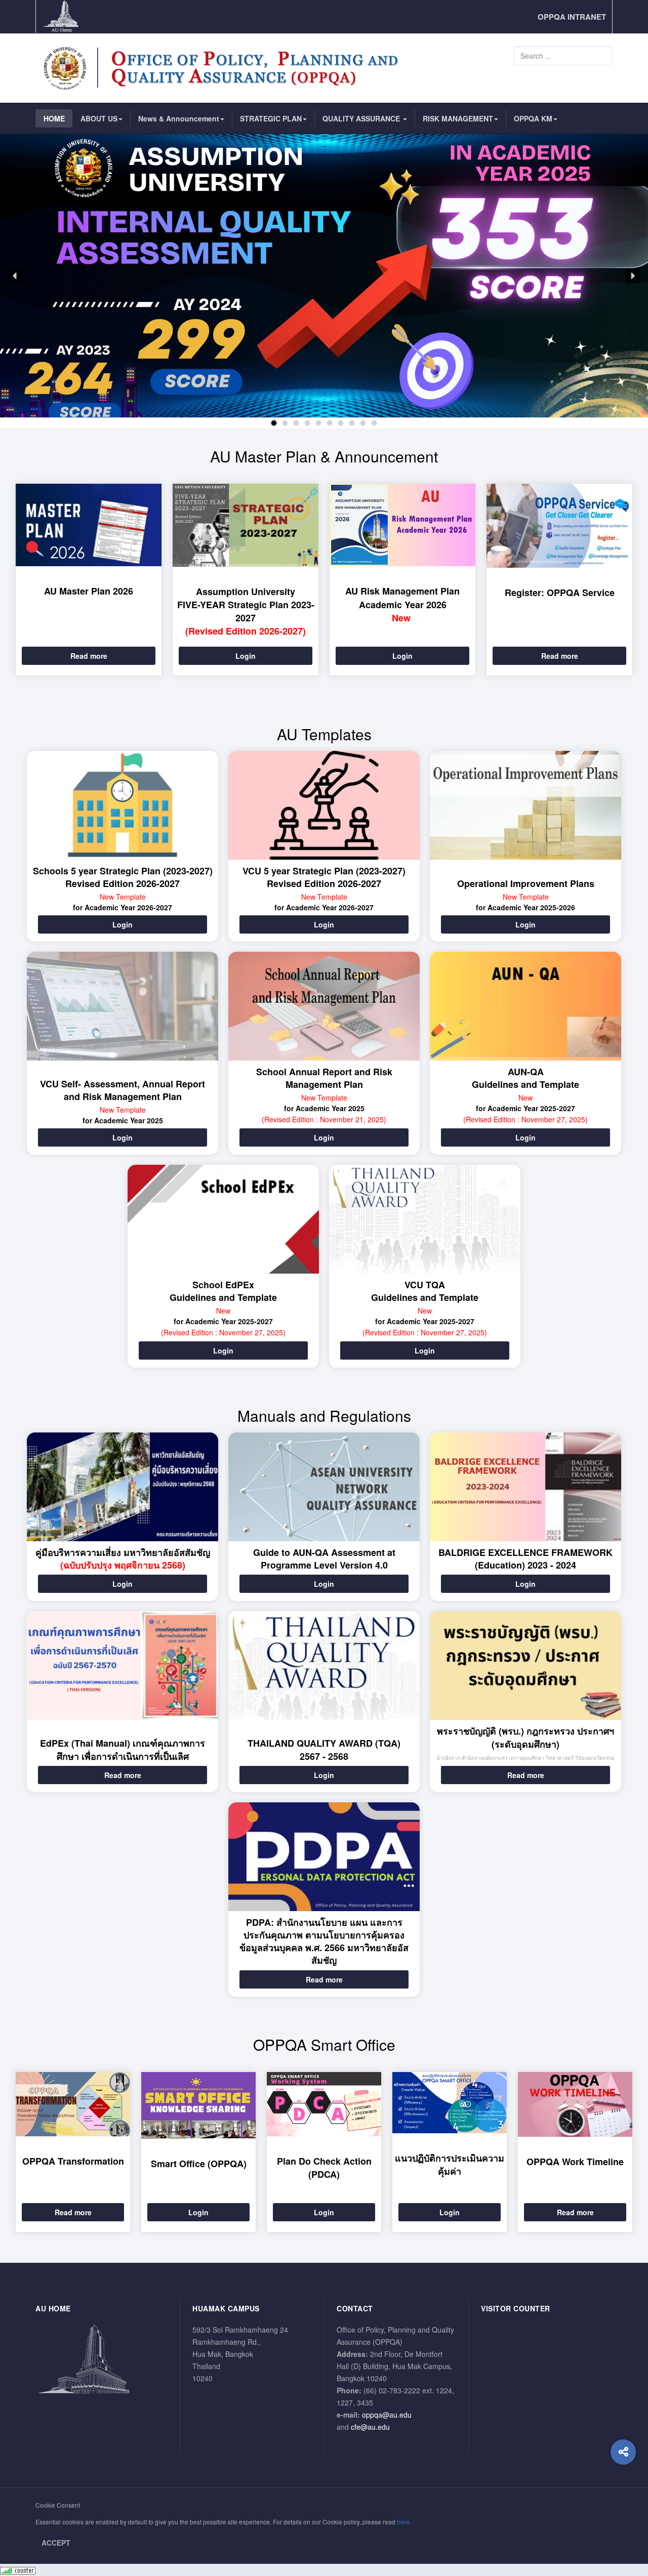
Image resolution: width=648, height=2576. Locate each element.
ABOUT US (99, 118)
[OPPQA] (226, 68)
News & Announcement (179, 118)
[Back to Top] (623, 2493)
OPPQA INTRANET (572, 17)
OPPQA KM (533, 118)
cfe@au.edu (370, 2427)
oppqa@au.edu (387, 2415)
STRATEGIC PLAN (271, 118)
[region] (324, 281)
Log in (613, 393)
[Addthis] (623, 2452)
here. (404, 2522)
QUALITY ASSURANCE (362, 118)
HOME (54, 118)
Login (246, 656)
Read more (89, 656)
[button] (15, 276)
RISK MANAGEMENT (458, 118)
